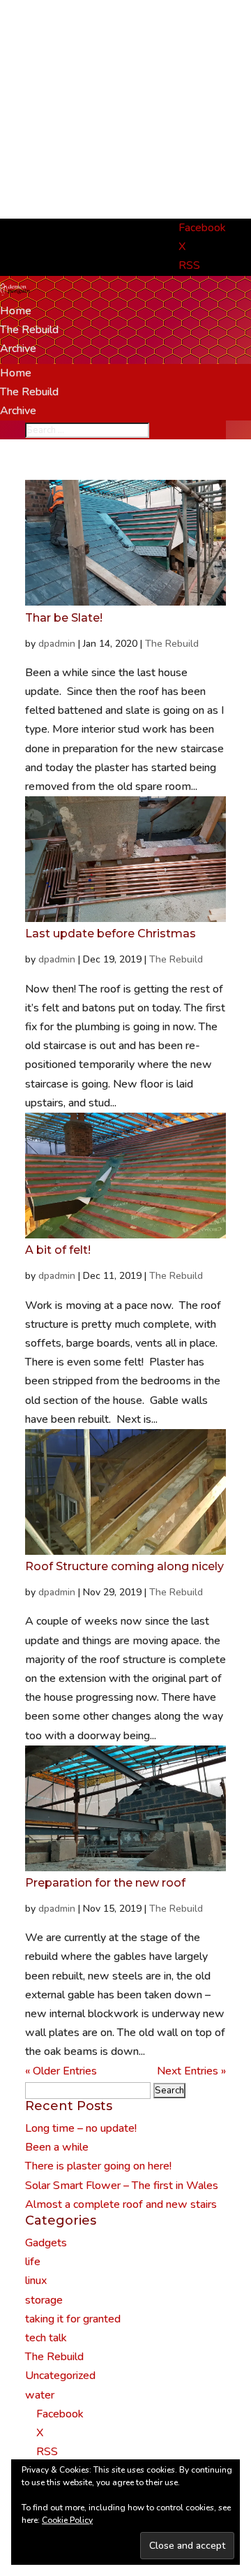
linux (36, 2281)
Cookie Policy (67, 2520)
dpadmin (57, 644)
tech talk (46, 2338)
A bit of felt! (58, 1250)
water (40, 2395)
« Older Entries (61, 2071)
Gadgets (46, 2243)
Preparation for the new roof (105, 1883)
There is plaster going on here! (98, 2166)
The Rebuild (29, 330)
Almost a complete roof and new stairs (121, 2204)
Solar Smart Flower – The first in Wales (122, 2186)
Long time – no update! (81, 2128)
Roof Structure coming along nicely (124, 1566)
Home (16, 311)
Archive (18, 349)
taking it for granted (73, 2319)
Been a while (57, 2147)
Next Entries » (191, 2071)
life (33, 2262)
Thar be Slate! (64, 618)
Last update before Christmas (111, 934)
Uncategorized (60, 2376)
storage (44, 2300)
